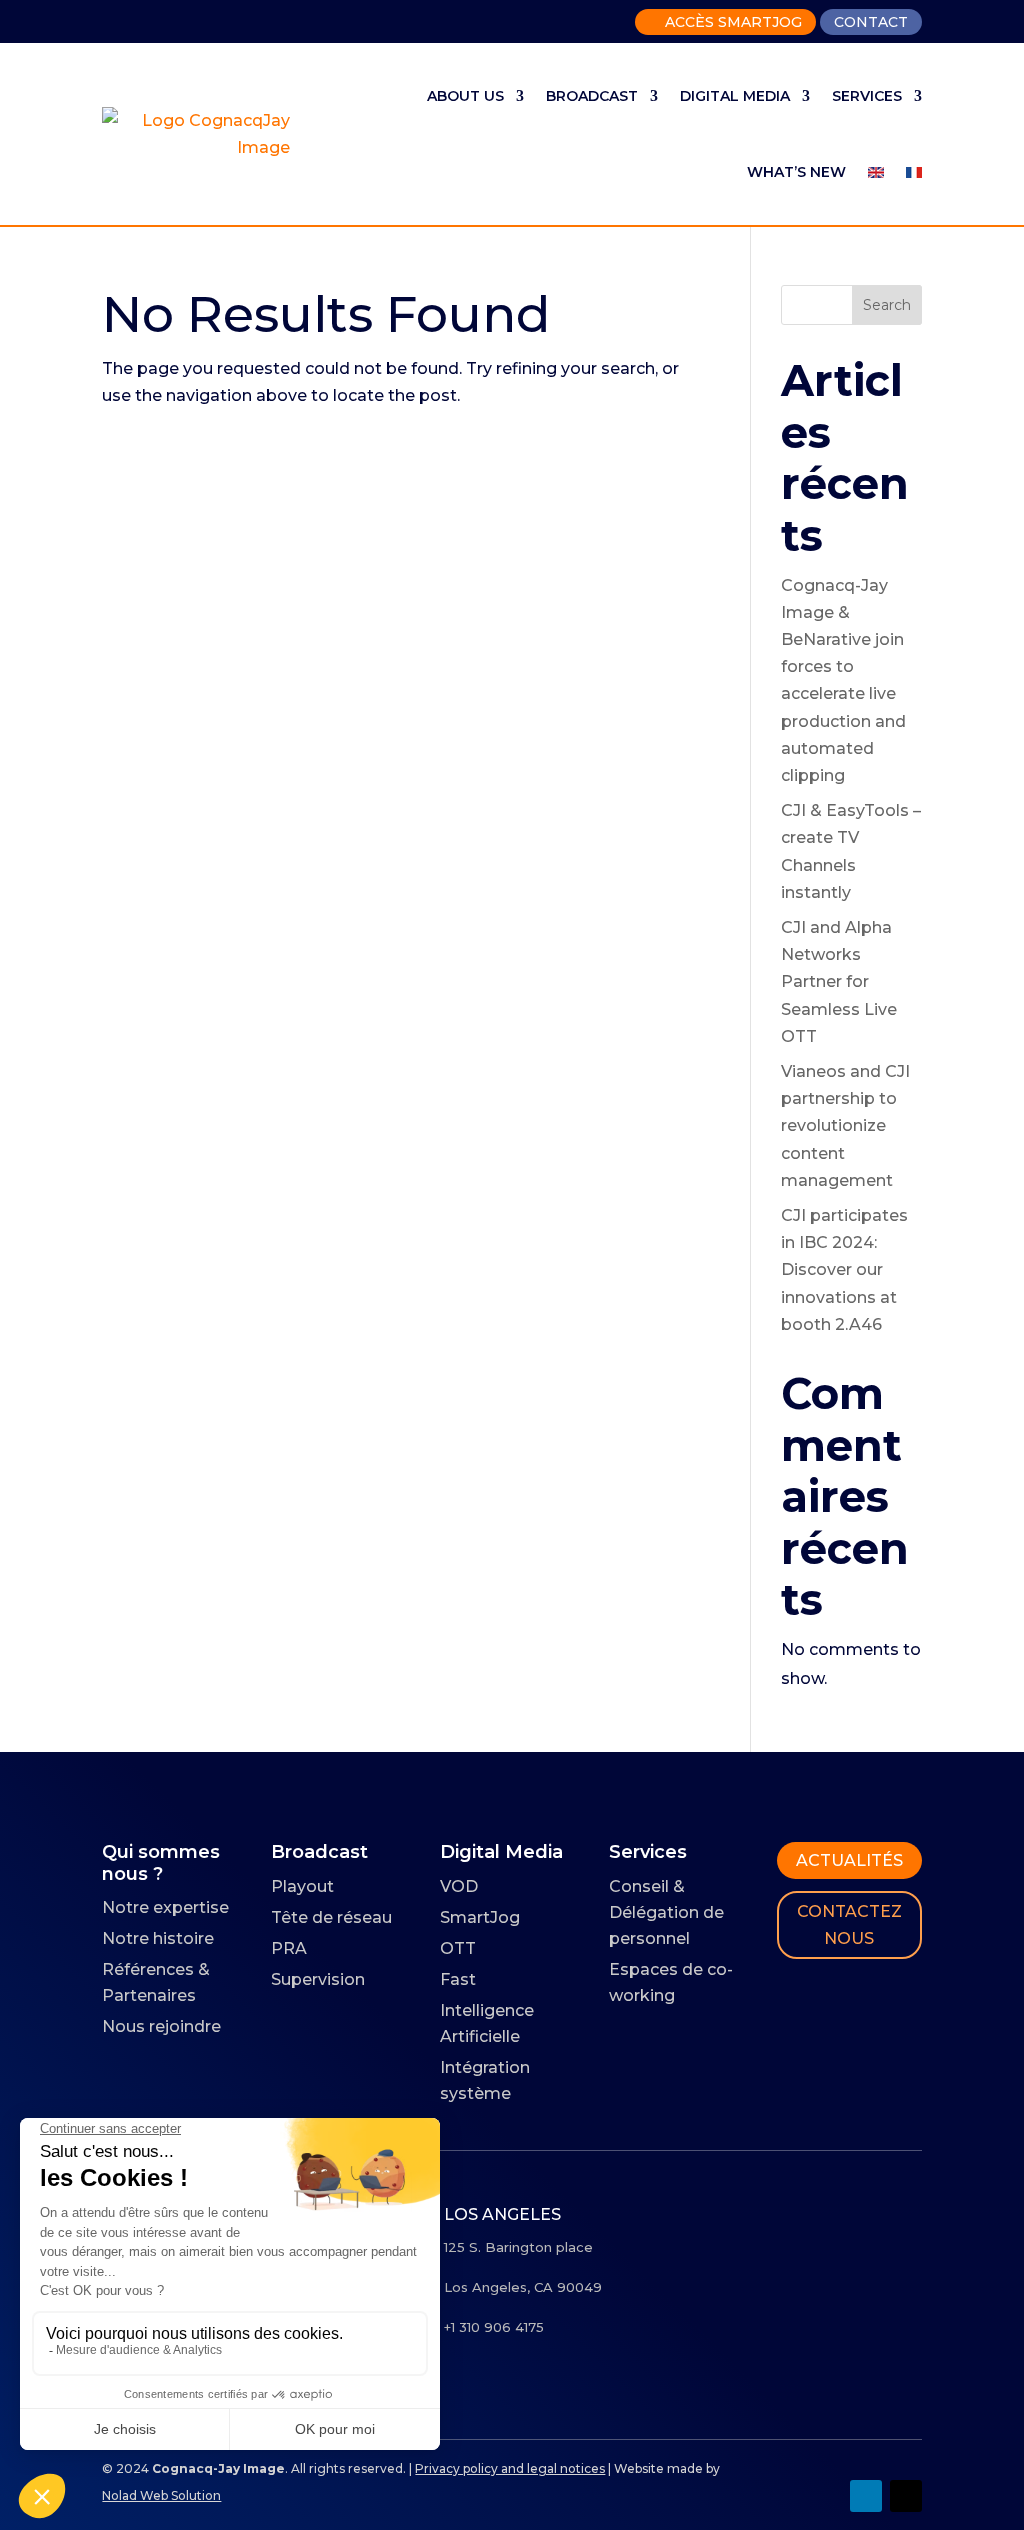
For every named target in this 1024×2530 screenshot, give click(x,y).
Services (867, 96)
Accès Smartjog (725, 22)
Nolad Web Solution (161, 2495)
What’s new (796, 172)
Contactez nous (849, 1925)
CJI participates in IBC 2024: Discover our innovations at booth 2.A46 (844, 1270)
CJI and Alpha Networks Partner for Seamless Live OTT (839, 982)
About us (465, 96)
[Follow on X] (906, 2496)
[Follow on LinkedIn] (866, 2496)
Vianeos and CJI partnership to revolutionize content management (845, 1126)
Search (887, 305)
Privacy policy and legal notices (510, 2468)
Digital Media (735, 96)
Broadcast (592, 96)
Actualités (849, 1860)
